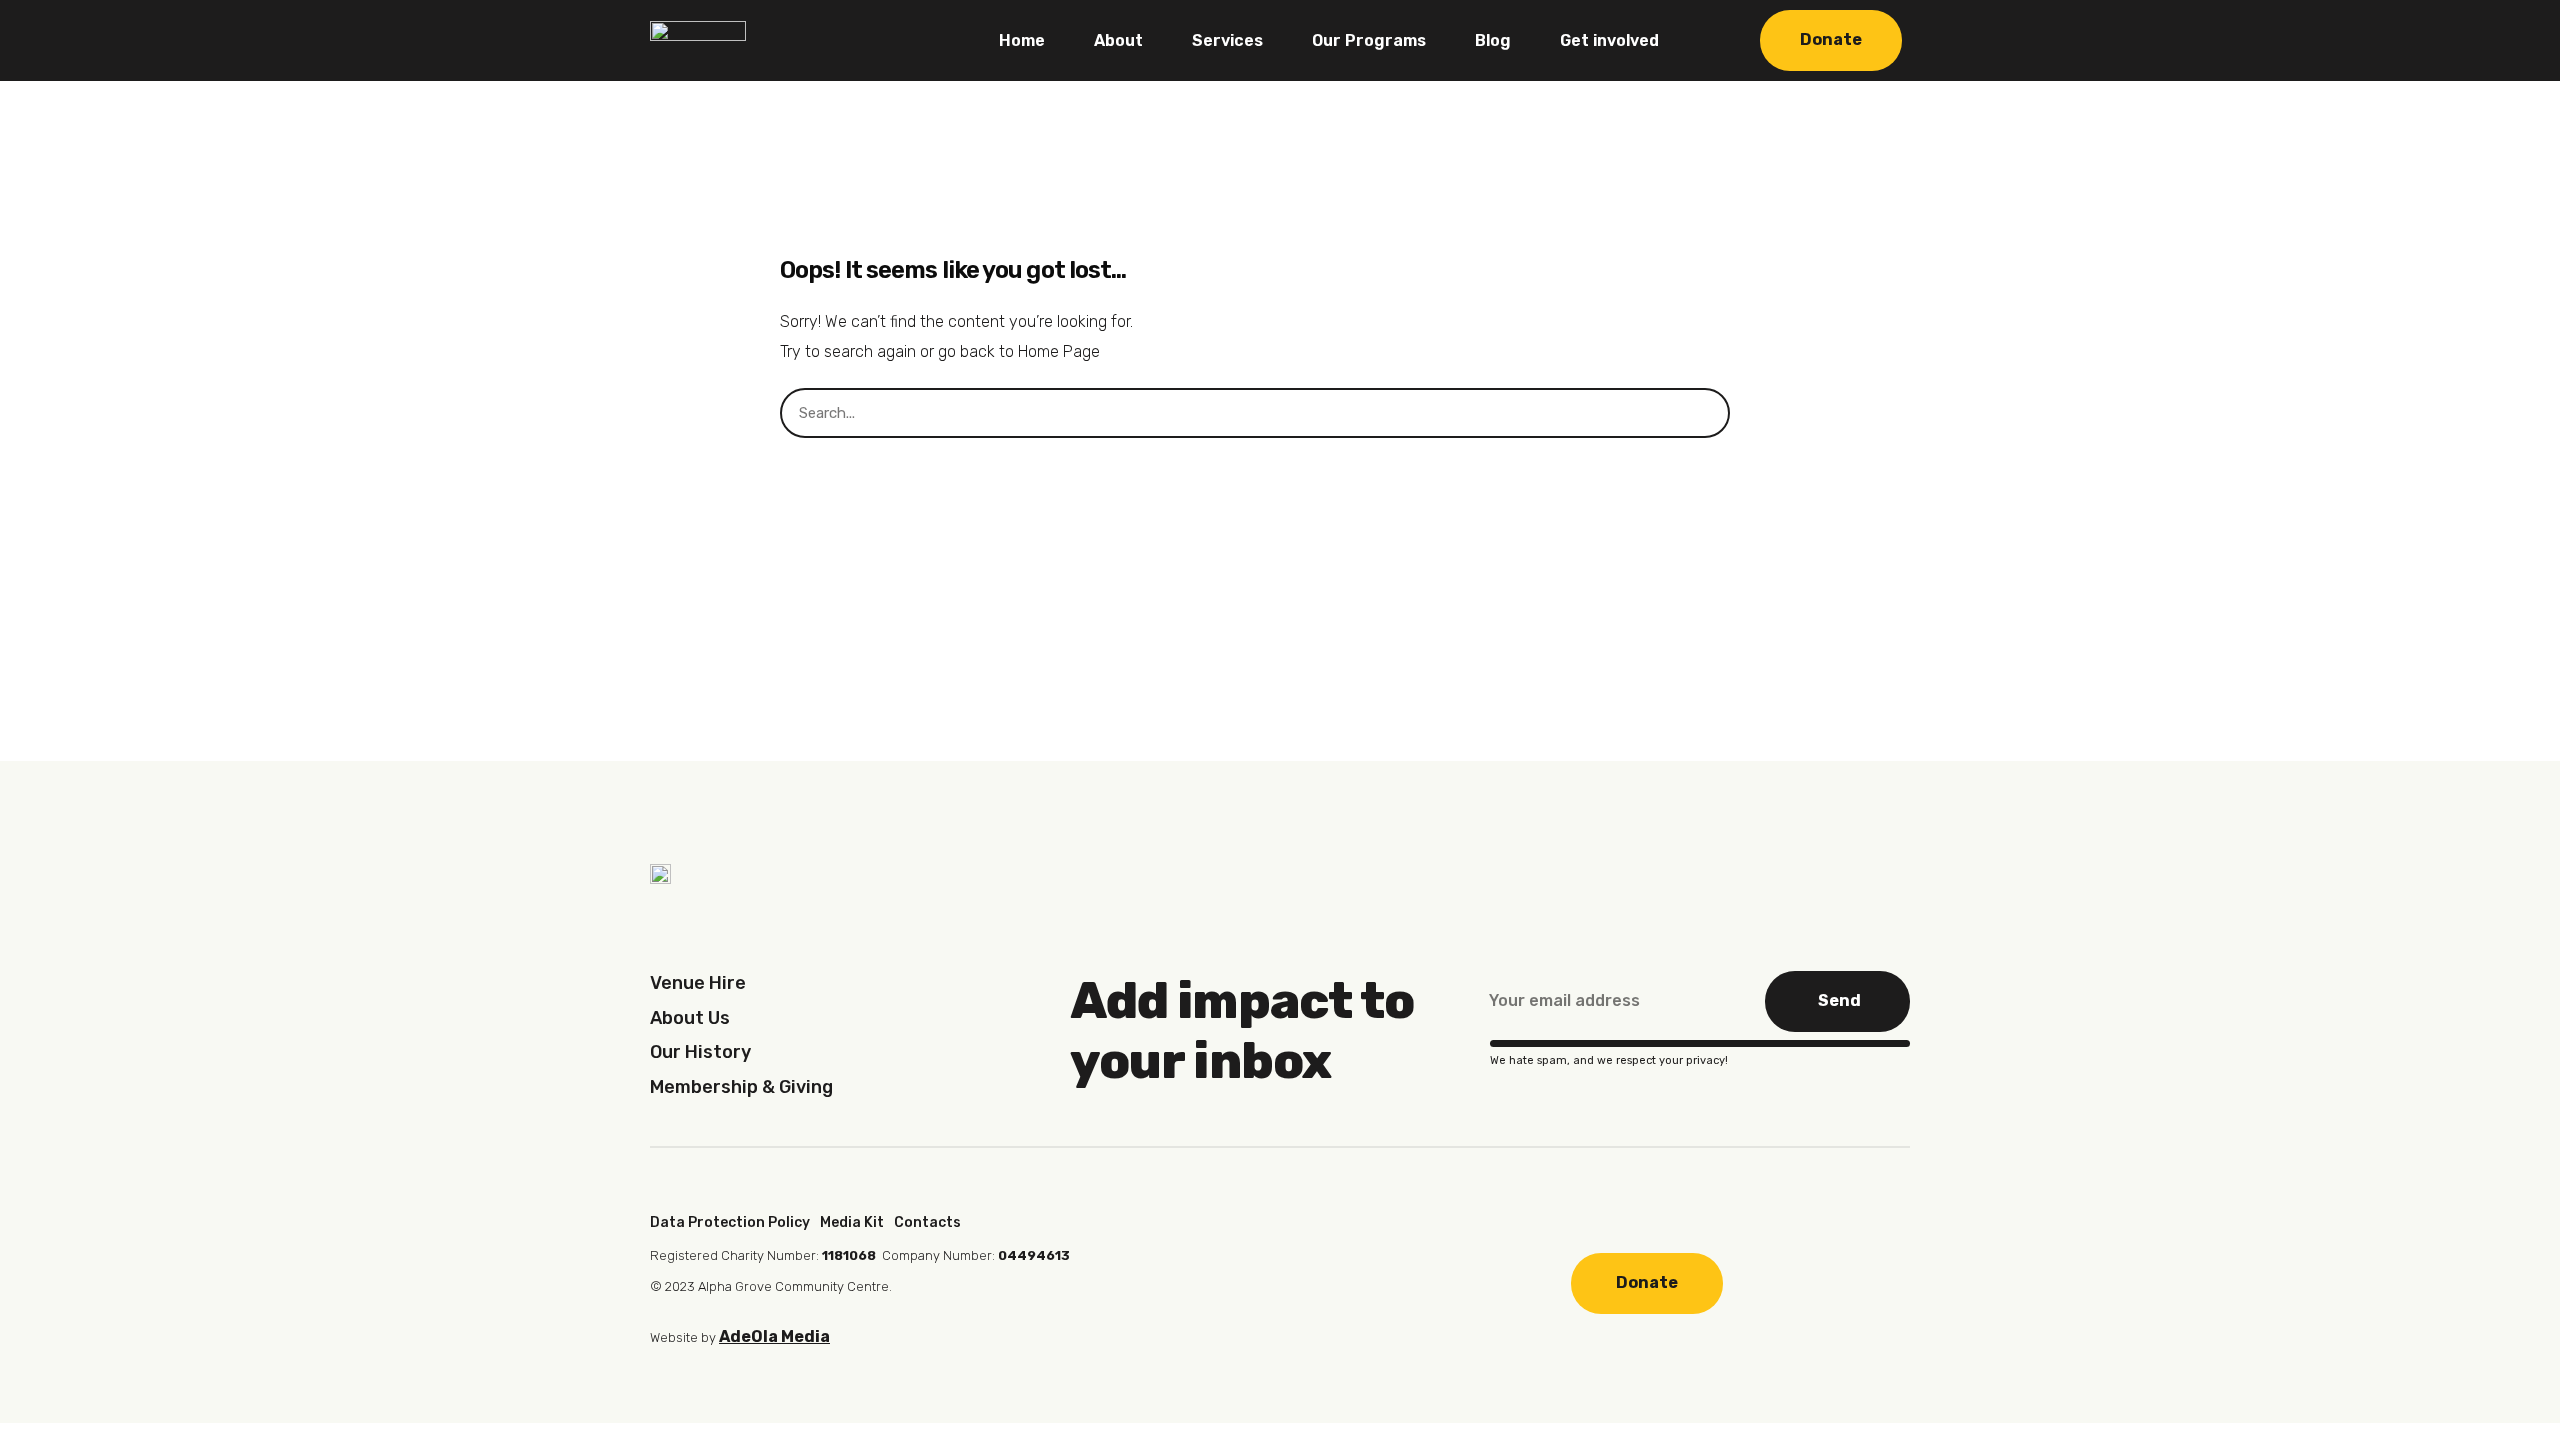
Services (1227, 40)
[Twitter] (1327, 1281)
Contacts (927, 1222)
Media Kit (852, 1222)
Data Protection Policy (730, 1222)
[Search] (1755, 413)
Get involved (1609, 40)
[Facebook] (1198, 1281)
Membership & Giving (741, 1087)
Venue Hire (698, 983)
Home (1022, 40)
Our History (700, 1052)
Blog (1493, 40)
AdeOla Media (774, 1336)
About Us (690, 1018)
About (1118, 40)
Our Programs (1369, 40)
